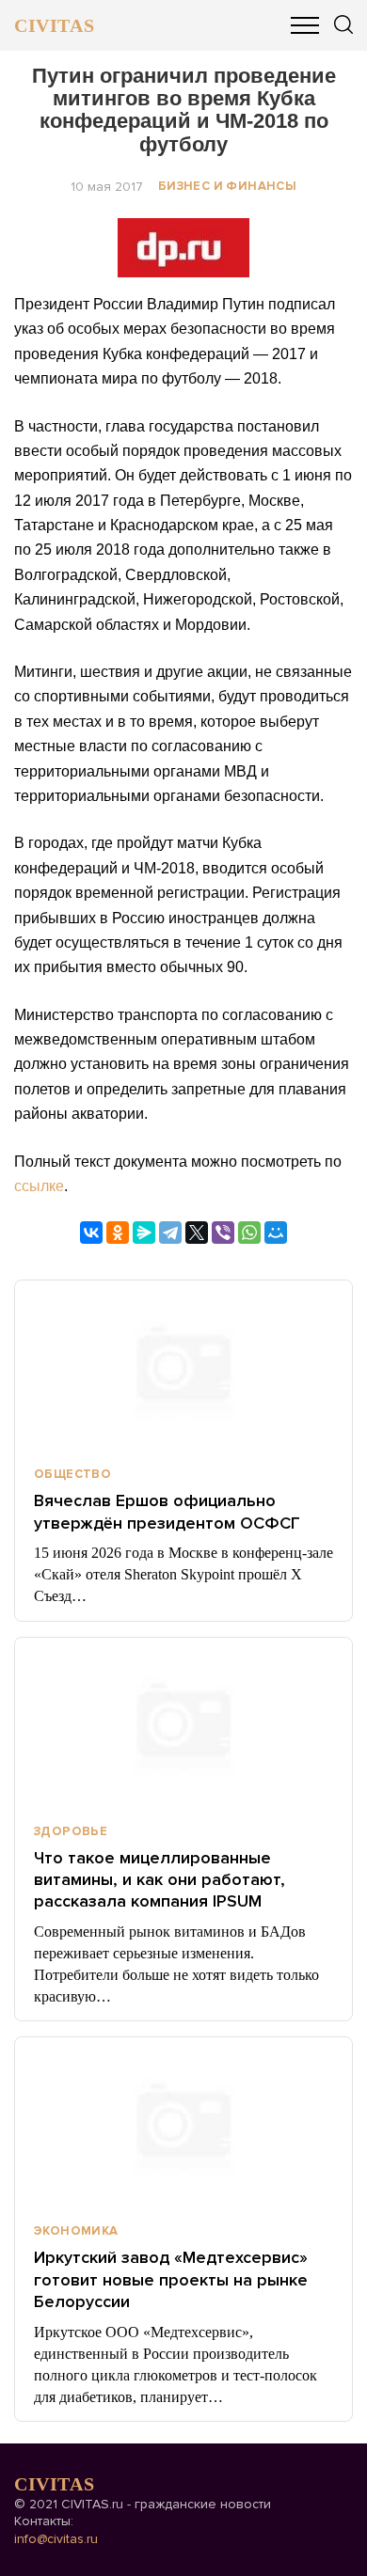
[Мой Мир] (276, 1233)
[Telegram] (170, 1233)
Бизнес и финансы (227, 186)
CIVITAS (54, 25)
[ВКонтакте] (91, 1233)
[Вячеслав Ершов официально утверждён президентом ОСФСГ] (183, 1365)
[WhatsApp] (249, 1233)
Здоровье (71, 1831)
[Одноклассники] (118, 1233)
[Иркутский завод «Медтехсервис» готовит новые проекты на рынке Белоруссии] (183, 2122)
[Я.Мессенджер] (144, 1233)
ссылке (39, 1186)
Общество (72, 1474)
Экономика (76, 2231)
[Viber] (223, 1233)
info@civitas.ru (56, 2539)
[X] (197, 1233)
